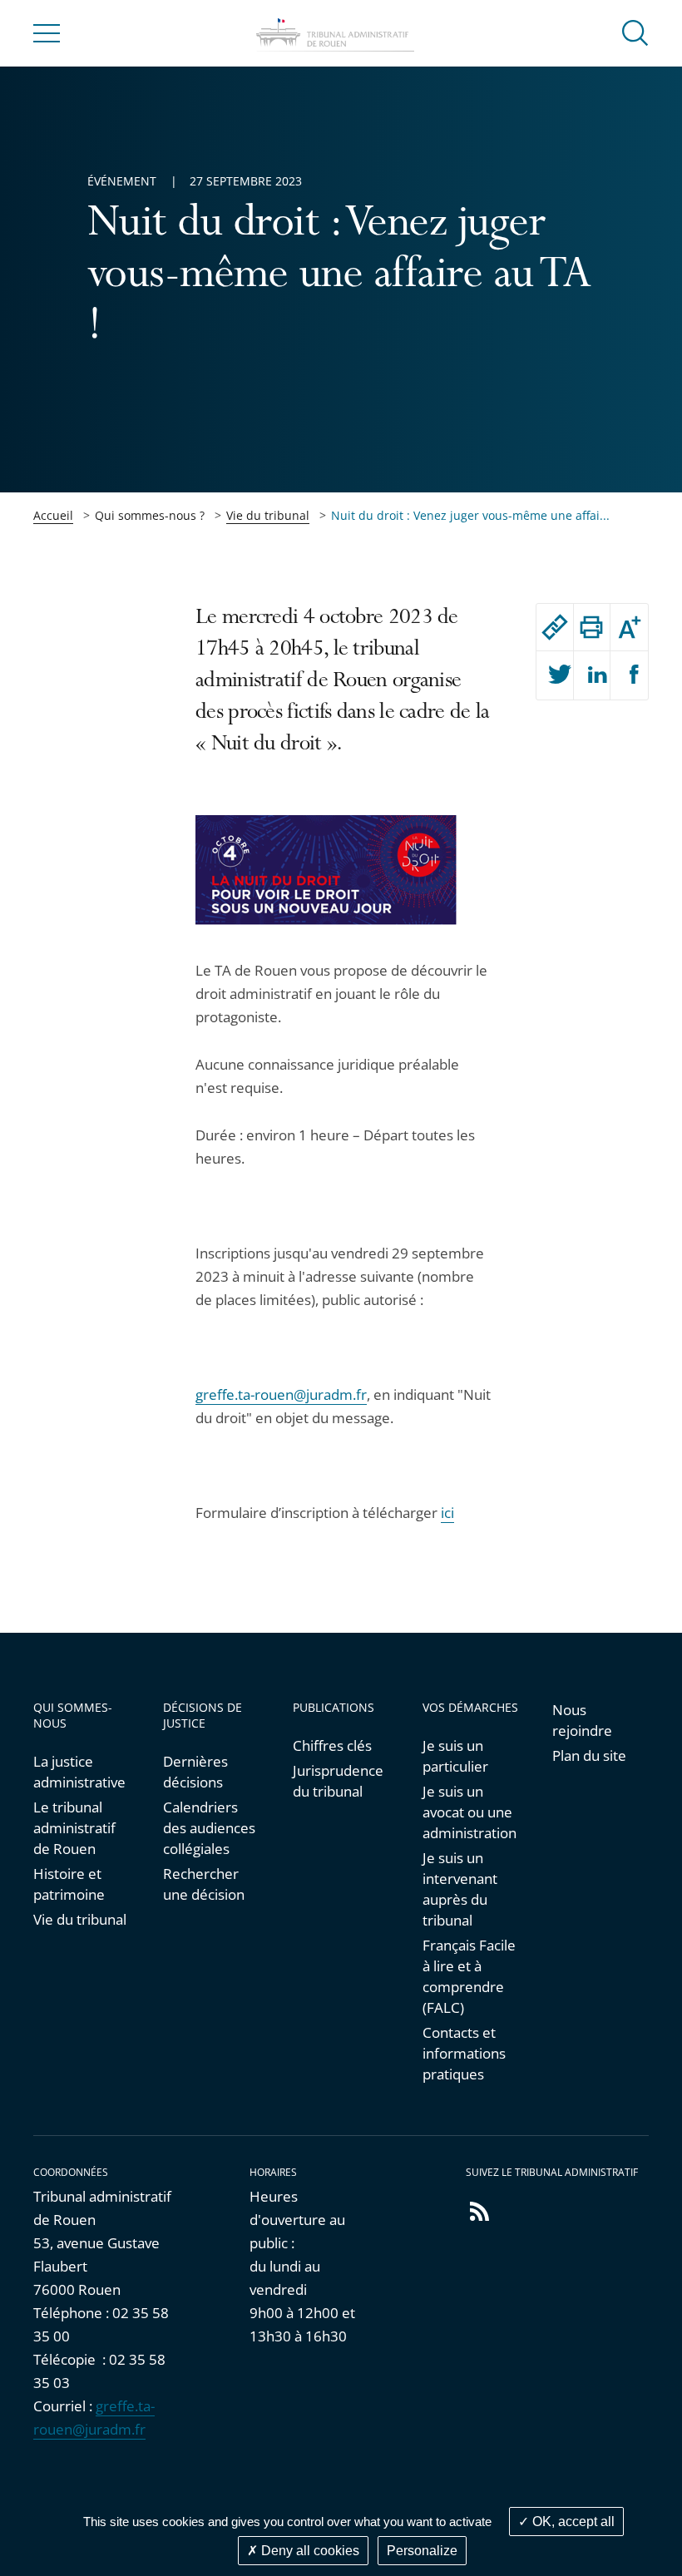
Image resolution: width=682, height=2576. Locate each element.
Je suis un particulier (455, 1756)
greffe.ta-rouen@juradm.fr (281, 1394)
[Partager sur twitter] (555, 675)
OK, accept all (572, 2522)
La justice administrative (79, 1772)
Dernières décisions (195, 1772)
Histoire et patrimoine (69, 1884)
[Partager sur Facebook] (629, 675)
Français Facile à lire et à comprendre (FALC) (469, 1976)
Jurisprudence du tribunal (338, 1781)
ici (447, 1513)
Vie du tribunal (268, 515)
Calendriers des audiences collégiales (209, 1828)
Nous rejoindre (582, 1720)
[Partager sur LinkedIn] (592, 675)
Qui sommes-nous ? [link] (150, 515)
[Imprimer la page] (592, 627)
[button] (635, 32)
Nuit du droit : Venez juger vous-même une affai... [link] (470, 515)
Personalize (422, 2551)
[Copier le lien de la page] (555, 627)
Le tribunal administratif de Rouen (74, 1828)
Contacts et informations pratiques (464, 2053)
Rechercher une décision (204, 1884)
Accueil (53, 515)
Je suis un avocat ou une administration (469, 1812)
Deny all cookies (309, 2551)
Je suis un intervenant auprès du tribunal (460, 1889)
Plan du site (589, 1755)
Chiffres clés (332, 1745)
